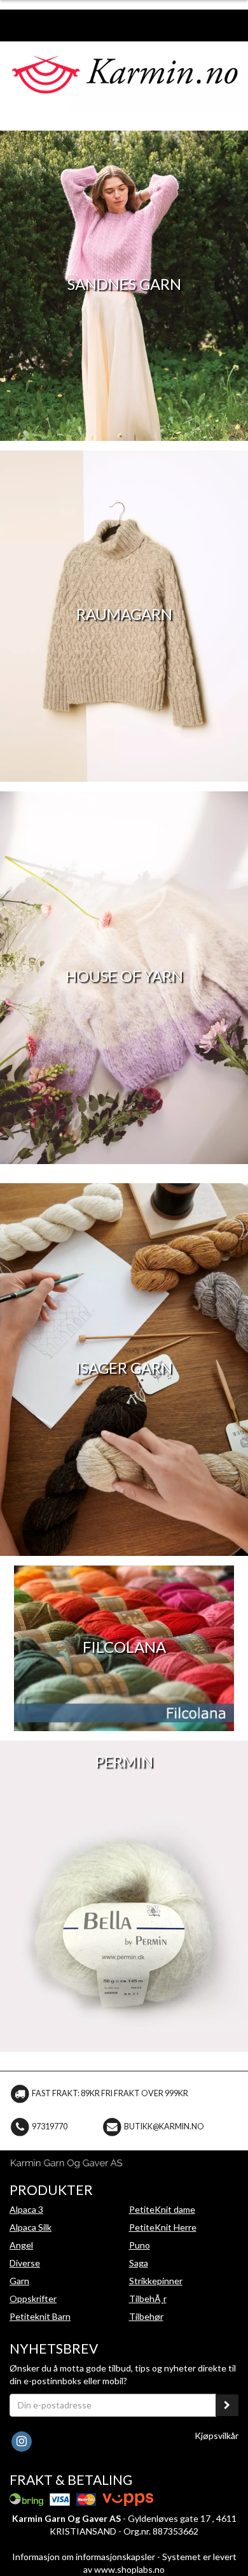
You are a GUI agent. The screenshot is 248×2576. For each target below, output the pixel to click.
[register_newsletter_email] (227, 2405)
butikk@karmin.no (164, 2126)
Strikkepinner (156, 2281)
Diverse (25, 2263)
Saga (139, 2263)
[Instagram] (21, 2440)
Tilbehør (146, 2316)
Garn (19, 2281)
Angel (21, 2245)
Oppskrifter (33, 2299)
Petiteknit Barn (40, 2316)
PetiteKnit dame (162, 2209)
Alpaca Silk (31, 2227)
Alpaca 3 (26, 2209)
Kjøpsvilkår (217, 2436)
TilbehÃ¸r (148, 2299)
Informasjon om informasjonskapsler (84, 2557)
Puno (140, 2245)
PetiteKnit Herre (163, 2227)
